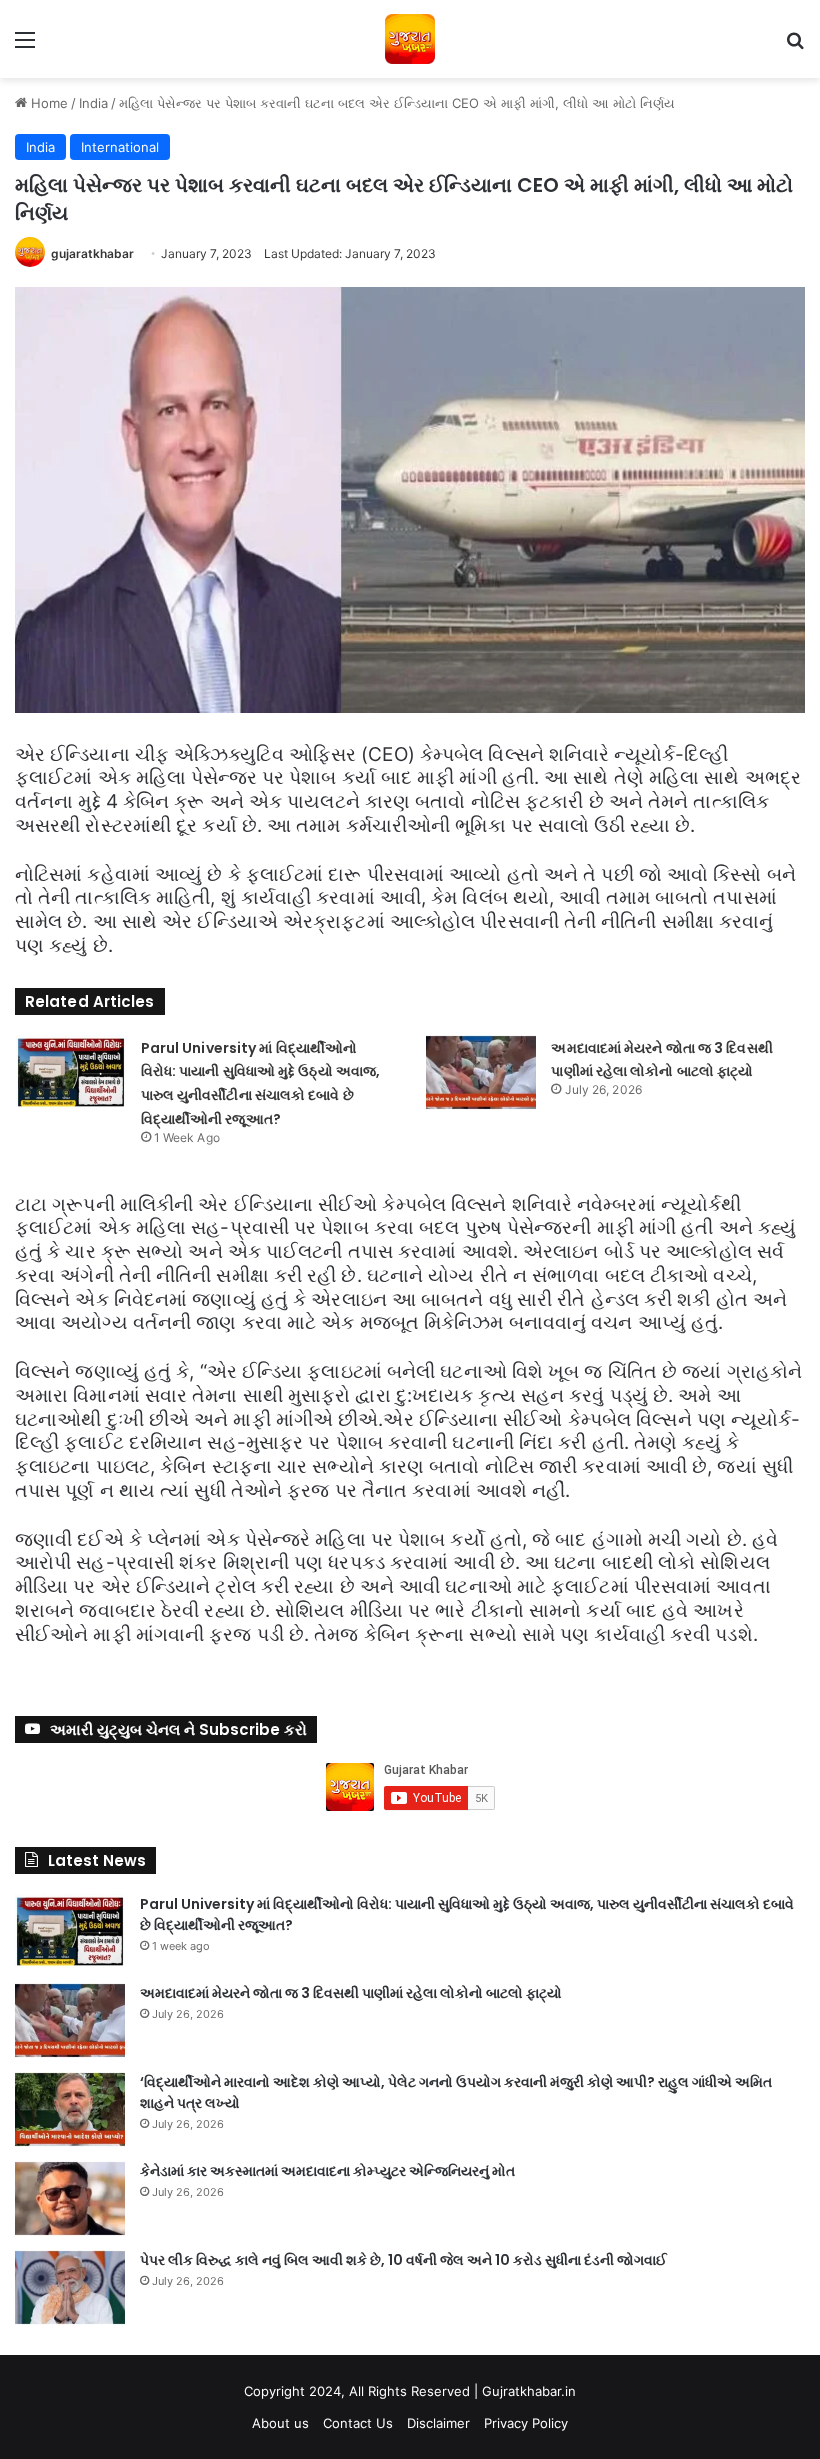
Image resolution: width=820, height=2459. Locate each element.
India (93, 103)
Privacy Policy (526, 2423)
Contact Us (358, 2423)
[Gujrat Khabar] (410, 39)
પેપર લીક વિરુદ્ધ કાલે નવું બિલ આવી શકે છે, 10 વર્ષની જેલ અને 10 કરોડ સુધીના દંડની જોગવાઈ (403, 2260)
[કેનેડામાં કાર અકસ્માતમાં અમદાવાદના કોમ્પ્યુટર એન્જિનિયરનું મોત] (70, 2198)
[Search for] (795, 46)
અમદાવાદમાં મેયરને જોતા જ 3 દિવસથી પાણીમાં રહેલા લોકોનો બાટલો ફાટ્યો (351, 1993)
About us (280, 2423)
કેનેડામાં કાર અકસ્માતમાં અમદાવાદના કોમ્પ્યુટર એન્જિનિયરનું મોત (327, 2171)
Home (47, 103)
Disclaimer (438, 2423)
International (120, 147)
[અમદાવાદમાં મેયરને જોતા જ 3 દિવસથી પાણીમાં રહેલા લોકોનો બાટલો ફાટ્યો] (481, 1072)
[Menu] (25, 46)
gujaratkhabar (92, 253)
